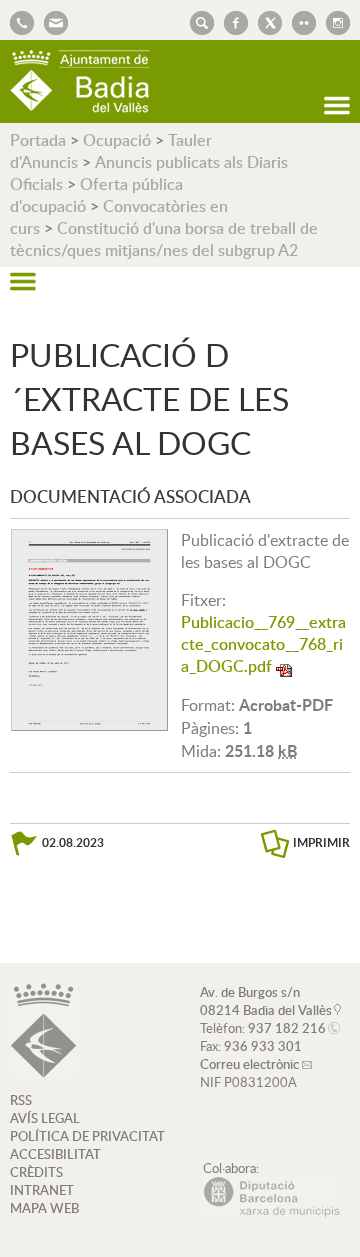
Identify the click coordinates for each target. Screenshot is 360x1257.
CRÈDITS (36, 1172)
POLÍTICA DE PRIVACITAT (87, 1136)
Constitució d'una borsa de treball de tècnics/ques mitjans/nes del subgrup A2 (164, 239)
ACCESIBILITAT (55, 1154)
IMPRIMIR (321, 842)
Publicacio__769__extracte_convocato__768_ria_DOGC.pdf (263, 644)
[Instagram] (333, 21)
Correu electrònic (249, 1064)
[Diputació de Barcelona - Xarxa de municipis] (271, 1212)
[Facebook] (231, 21)
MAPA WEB (44, 1208)
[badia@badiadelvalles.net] (51, 21)
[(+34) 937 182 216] (22, 21)
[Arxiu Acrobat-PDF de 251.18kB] (89, 628)
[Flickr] (299, 21)
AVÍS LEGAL (45, 1118)
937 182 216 (287, 1028)
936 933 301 (263, 1046)
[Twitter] (265, 21)
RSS (21, 1100)
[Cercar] (197, 21)
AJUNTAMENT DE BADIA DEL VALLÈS (80, 81)
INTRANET (42, 1190)
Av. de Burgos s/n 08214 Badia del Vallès (266, 1001)
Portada (38, 140)
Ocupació (117, 140)
